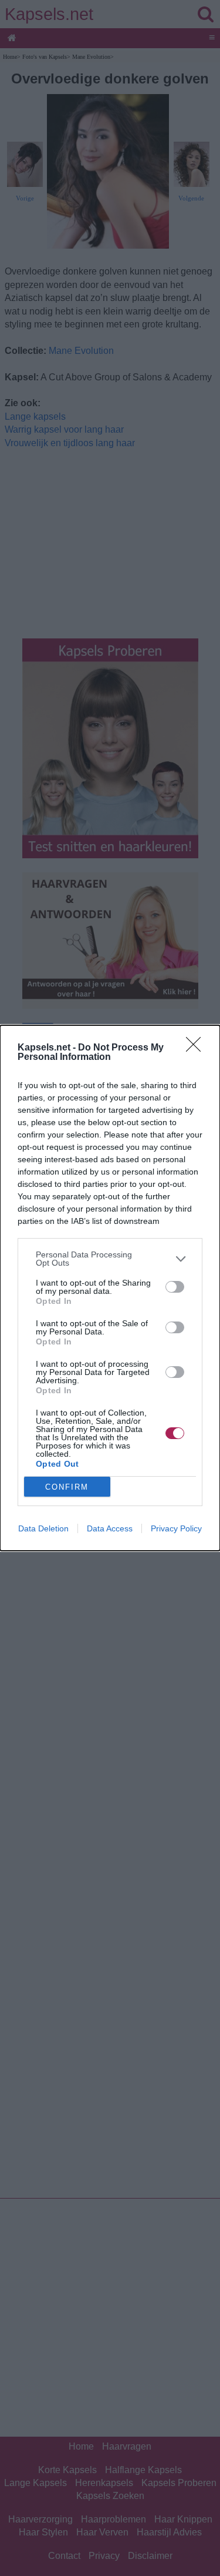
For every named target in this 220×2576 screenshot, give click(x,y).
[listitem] (110, 1259)
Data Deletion (43, 1528)
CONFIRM (67, 1487)
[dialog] (110, 1288)
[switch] (175, 1287)
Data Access (110, 1528)
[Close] (197, 1048)
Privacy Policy (176, 1528)
